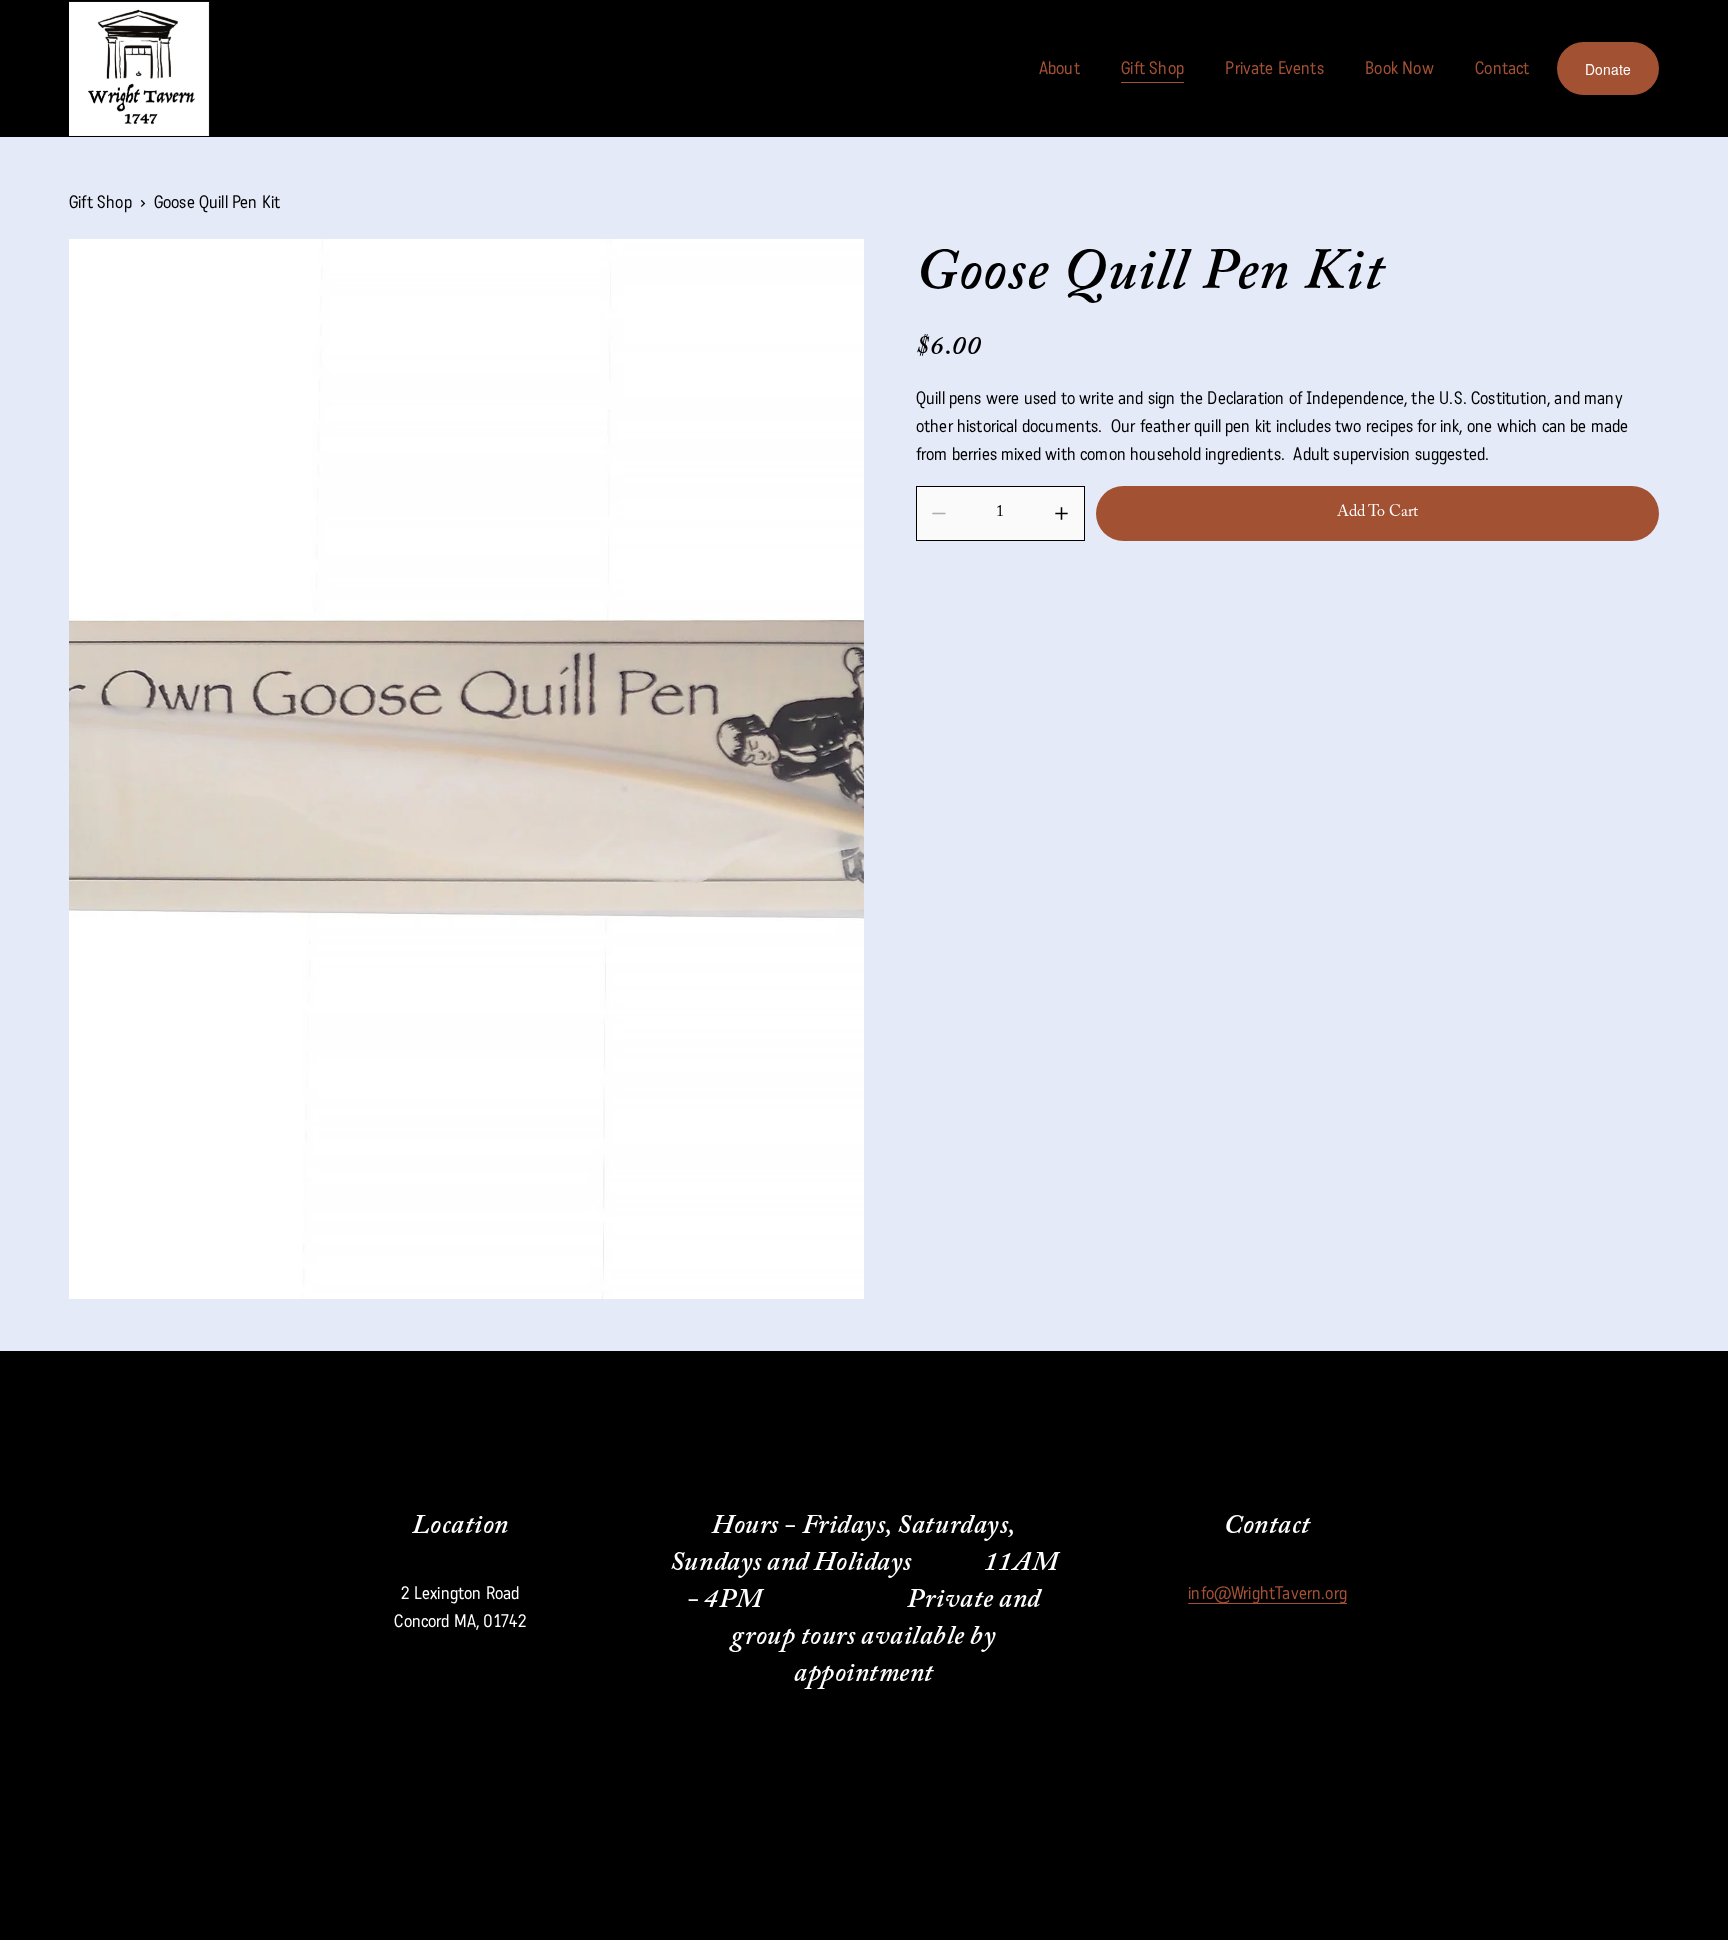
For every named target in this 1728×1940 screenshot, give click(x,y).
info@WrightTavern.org (1267, 1593)
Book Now (1399, 68)
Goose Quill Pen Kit (217, 202)
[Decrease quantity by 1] (938, 513)
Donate (1608, 69)
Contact (1502, 68)
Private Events (1274, 68)
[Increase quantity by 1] (1061, 513)
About (1059, 68)
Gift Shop (1152, 68)
